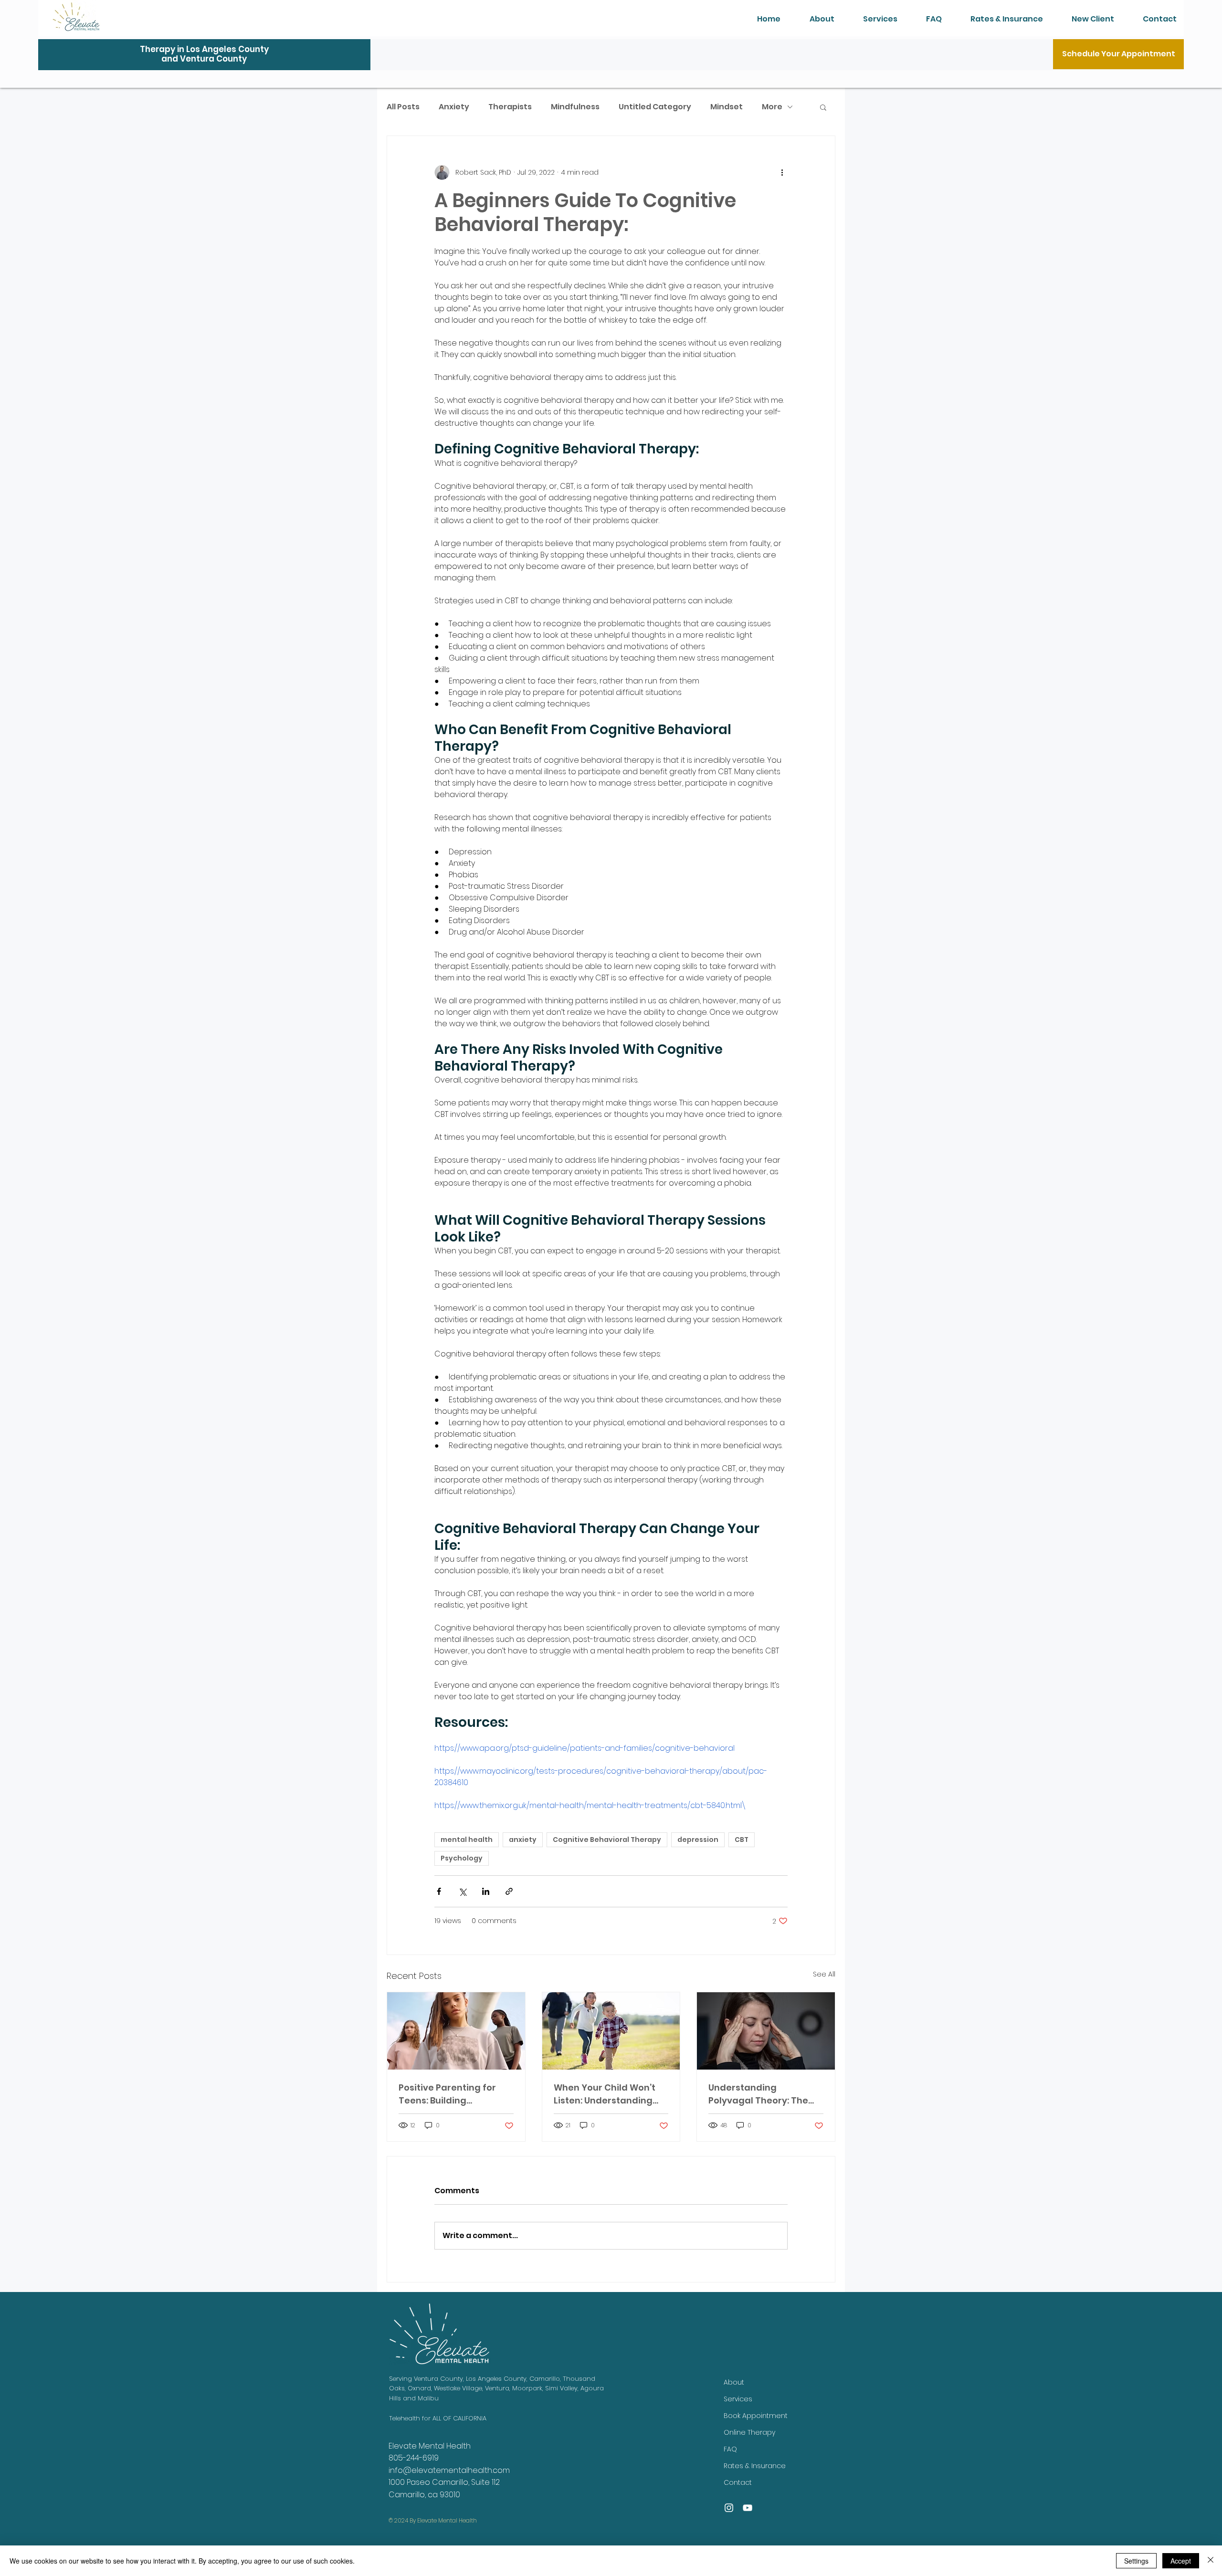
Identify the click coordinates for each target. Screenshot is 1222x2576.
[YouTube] (748, 2508)
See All (824, 1974)
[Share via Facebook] (439, 1891)
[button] (823, 107)
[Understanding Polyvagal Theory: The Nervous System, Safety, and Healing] (766, 2031)
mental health (467, 1840)
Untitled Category (655, 107)
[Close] (1211, 2561)
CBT (742, 1840)
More (772, 107)
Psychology (462, 1858)
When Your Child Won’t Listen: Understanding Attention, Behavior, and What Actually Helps (608, 2094)
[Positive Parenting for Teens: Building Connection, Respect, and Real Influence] (456, 2031)
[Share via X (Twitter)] (462, 1891)
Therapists (510, 107)
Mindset (727, 107)
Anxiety (454, 107)
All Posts (403, 107)
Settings (1136, 2561)
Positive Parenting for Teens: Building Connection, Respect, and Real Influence (456, 2094)
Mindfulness (575, 107)
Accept (1181, 2561)
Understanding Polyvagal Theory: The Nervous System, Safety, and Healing (763, 2094)
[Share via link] (509, 1891)
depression (698, 1840)
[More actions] (782, 172)
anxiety (523, 1840)
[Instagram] (729, 2508)
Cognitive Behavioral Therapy (607, 1840)
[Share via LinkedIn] (486, 1891)
